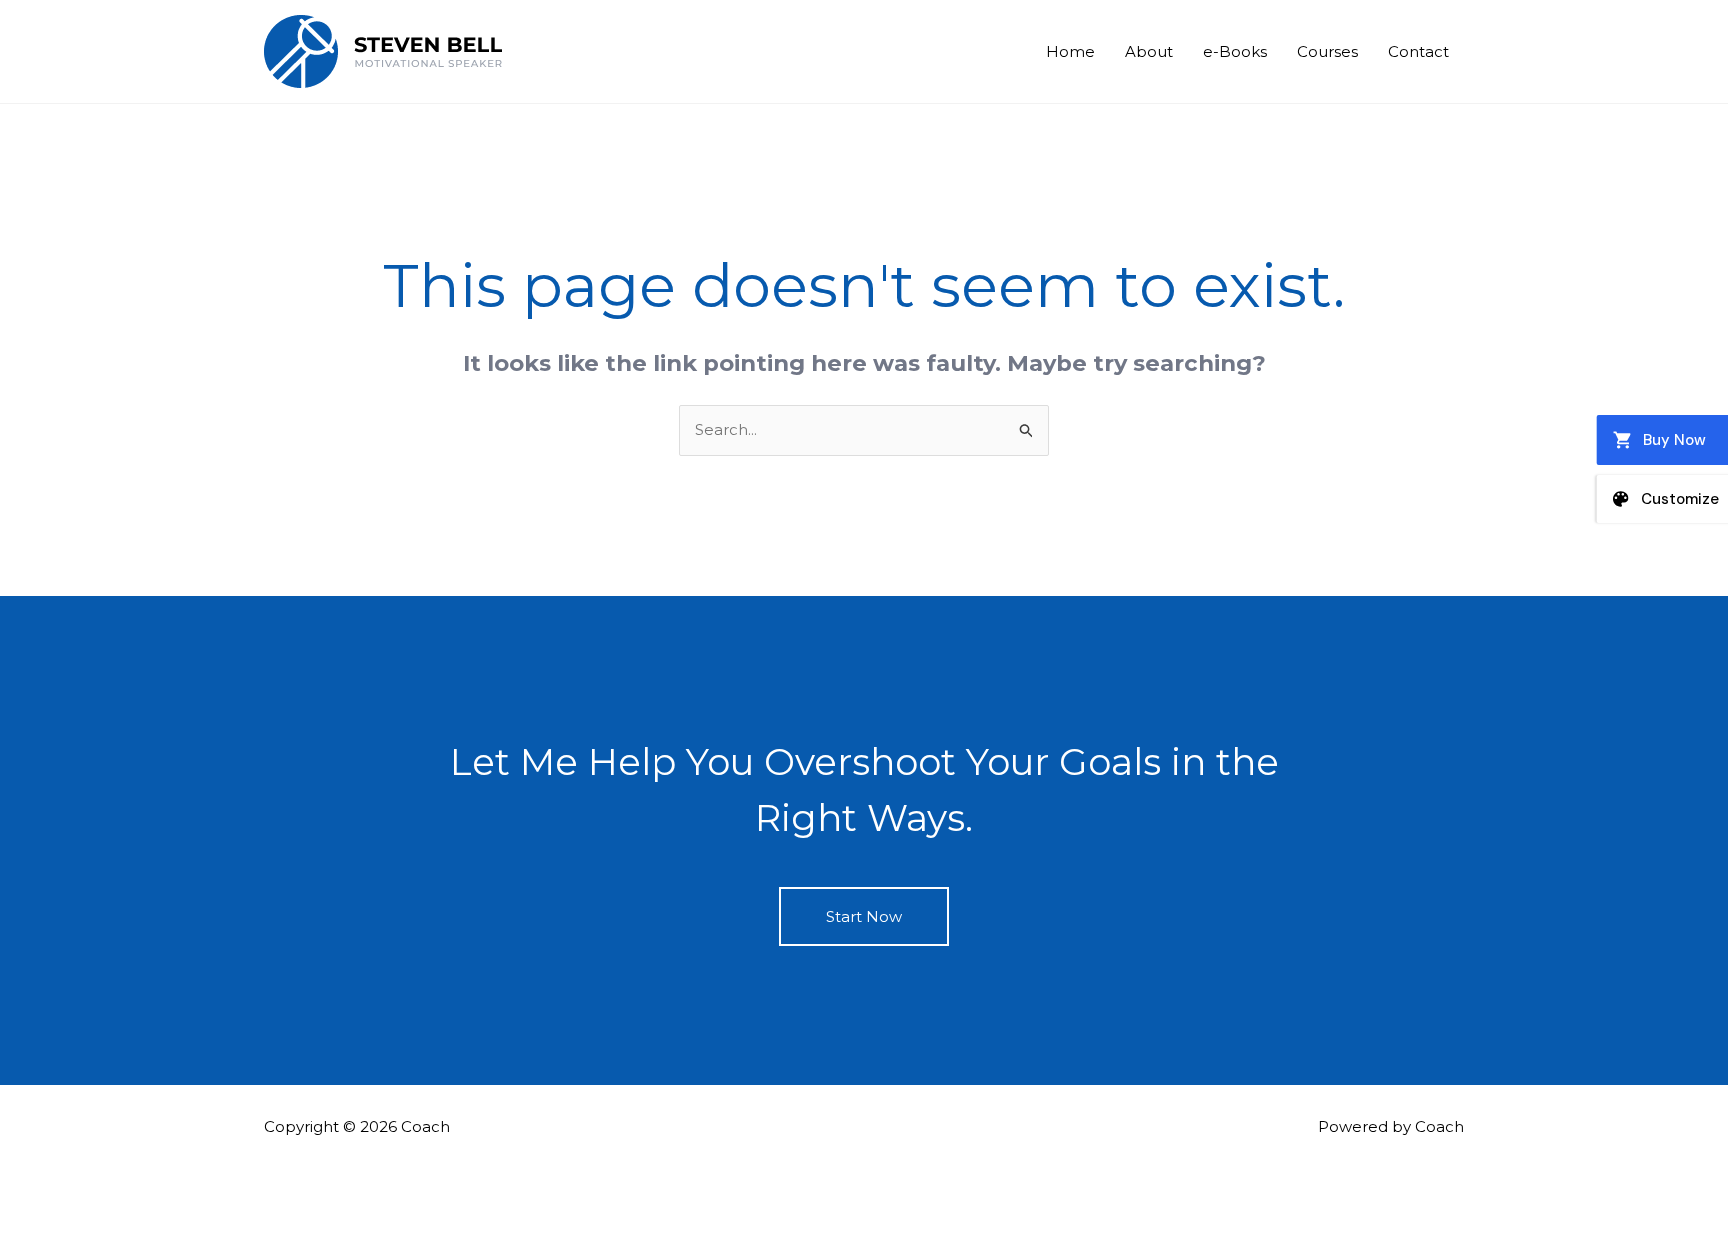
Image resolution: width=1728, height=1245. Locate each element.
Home (1070, 51)
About (1149, 51)
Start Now (864, 916)
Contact (1418, 51)
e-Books (1235, 51)
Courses (1327, 51)
